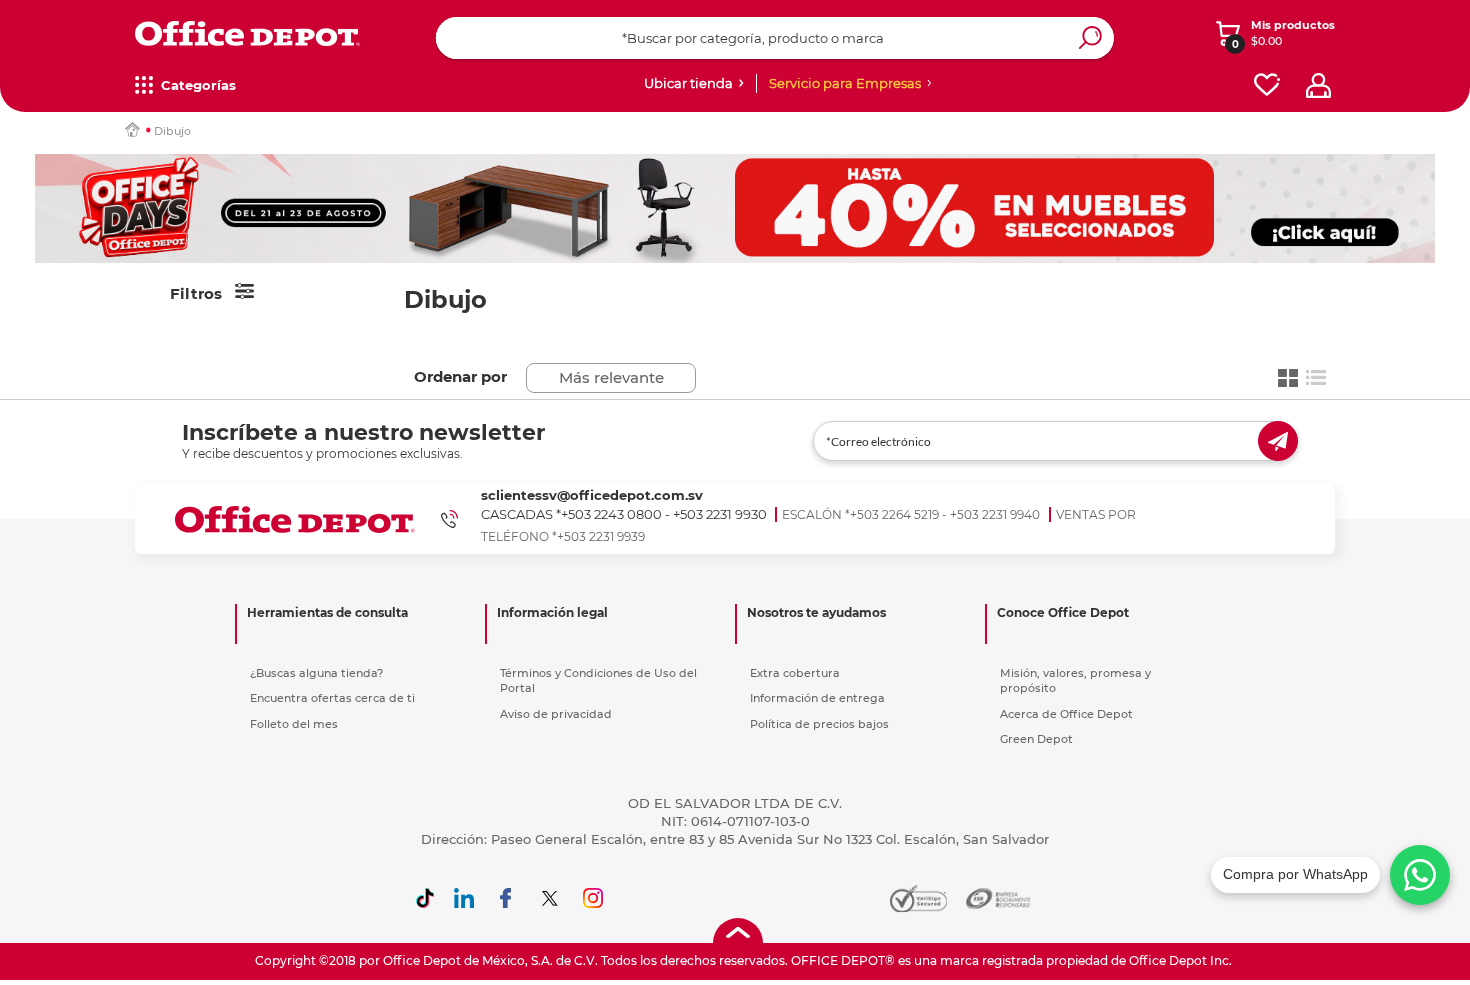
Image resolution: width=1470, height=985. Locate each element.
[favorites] (1267, 85)
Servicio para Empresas (845, 83)
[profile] (1318, 85)
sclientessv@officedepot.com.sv (592, 495)
